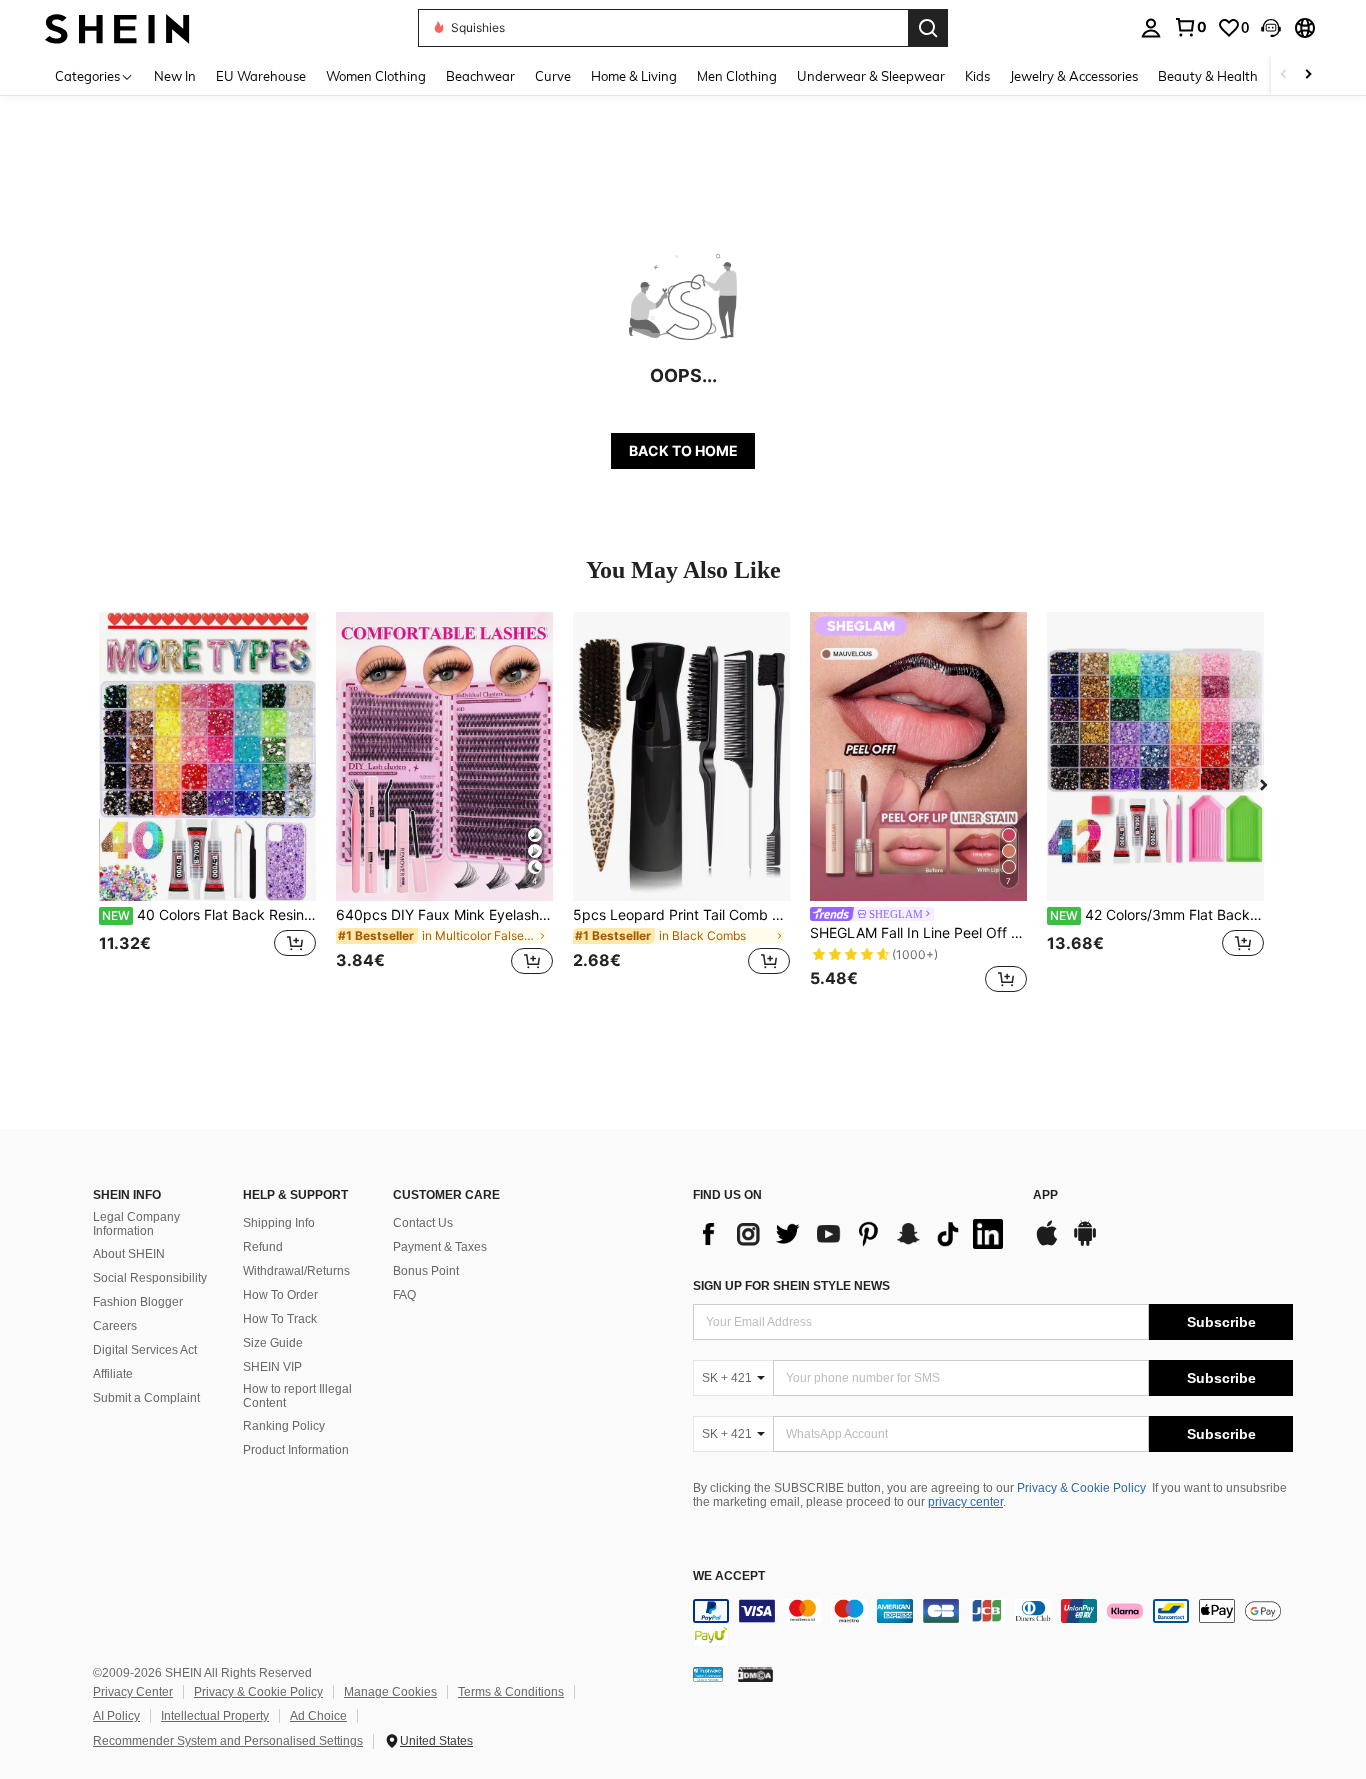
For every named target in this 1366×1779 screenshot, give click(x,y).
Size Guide (273, 1343)
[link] (1190, 27)
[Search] (928, 28)
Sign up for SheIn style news (791, 1286)
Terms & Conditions (511, 1692)
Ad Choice (318, 1716)
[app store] (1047, 1243)
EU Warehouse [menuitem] (261, 76)
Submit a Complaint (146, 1398)
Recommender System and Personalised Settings (228, 1741)
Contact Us (423, 1223)
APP (1045, 1195)
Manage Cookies (390, 1692)
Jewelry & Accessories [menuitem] (1074, 76)
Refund (263, 1247)
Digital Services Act (145, 1350)
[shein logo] (117, 27)
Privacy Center (133, 1692)
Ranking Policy (284, 1426)
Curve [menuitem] (553, 76)
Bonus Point (426, 1271)
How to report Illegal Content (297, 1396)
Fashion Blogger (138, 1302)
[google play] (1085, 1243)
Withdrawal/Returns (296, 1271)
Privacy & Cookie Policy (1081, 1488)
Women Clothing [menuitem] (376, 76)
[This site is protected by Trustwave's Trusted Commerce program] (708, 1673)
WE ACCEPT (729, 1576)
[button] (1271, 28)
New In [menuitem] (175, 76)
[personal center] (1151, 28)
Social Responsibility (150, 1278)
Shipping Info (279, 1223)
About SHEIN (129, 1254)
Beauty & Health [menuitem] (1208, 76)
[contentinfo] (993, 1623)
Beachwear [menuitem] (480, 76)
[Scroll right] (1308, 75)
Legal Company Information (136, 1224)
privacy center (965, 1502)
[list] (853, 1234)
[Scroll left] (1284, 75)
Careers (115, 1326)
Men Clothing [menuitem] (737, 76)
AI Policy (116, 1716)
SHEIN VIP (272, 1367)
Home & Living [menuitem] (634, 76)
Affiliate (113, 1374)
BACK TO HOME (683, 450)
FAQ (404, 1295)
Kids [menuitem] (977, 76)
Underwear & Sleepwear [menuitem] (871, 76)
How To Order (280, 1295)
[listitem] (207, 805)
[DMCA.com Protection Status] (755, 1673)
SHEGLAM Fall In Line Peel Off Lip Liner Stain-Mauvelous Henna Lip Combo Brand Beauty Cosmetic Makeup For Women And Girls (918, 933)
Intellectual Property (215, 1716)
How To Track (280, 1319)
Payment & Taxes (440, 1247)
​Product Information (296, 1450)
